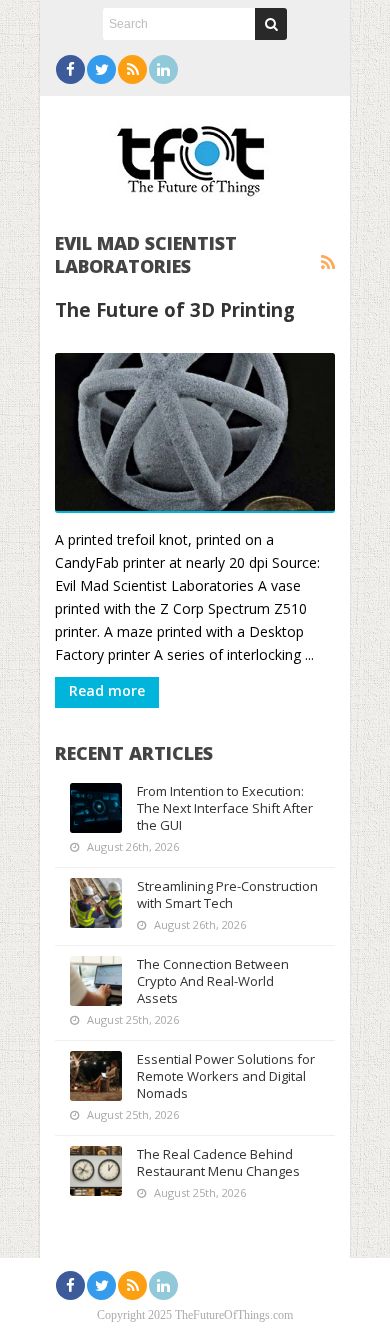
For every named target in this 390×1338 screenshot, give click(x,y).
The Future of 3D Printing (175, 309)
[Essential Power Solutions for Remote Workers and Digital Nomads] (96, 1076)
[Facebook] (70, 69)
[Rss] (132, 69)
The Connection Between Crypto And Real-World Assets (213, 981)
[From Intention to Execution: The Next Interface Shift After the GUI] (96, 808)
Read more (107, 690)
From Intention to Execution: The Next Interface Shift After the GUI (225, 808)
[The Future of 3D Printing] (195, 433)
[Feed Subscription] (328, 263)
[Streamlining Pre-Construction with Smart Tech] (96, 903)
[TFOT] (195, 154)
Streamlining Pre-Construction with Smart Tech (227, 894)
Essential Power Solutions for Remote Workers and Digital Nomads (226, 1076)
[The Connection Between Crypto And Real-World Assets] (96, 981)
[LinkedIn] (163, 69)
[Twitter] (101, 69)
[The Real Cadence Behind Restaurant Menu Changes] (96, 1171)
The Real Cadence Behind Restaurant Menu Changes (218, 1162)
